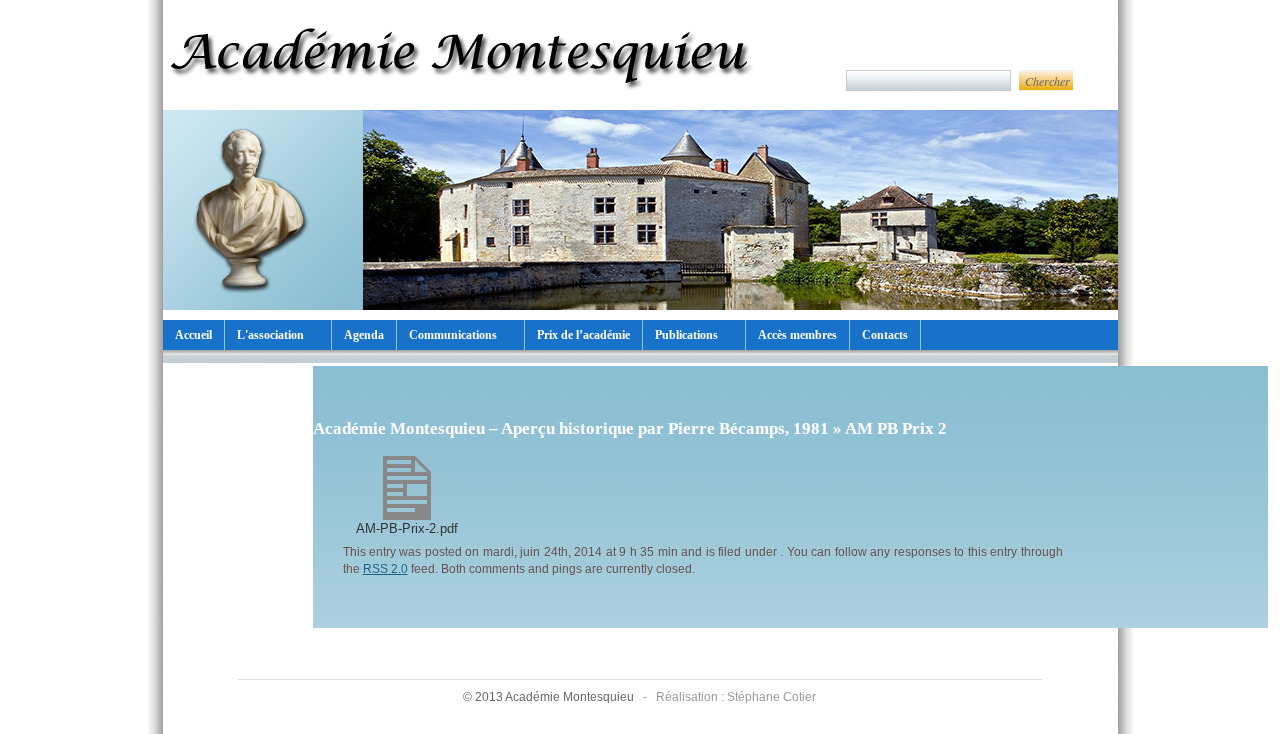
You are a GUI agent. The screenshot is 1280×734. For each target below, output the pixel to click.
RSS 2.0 (385, 568)
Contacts (885, 335)
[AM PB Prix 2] (407, 515)
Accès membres (797, 335)
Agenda (364, 335)
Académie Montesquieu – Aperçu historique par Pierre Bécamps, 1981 (571, 428)
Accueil (193, 335)
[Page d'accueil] (463, 99)
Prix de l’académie (583, 335)
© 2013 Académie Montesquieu (550, 697)
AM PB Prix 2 (896, 428)
